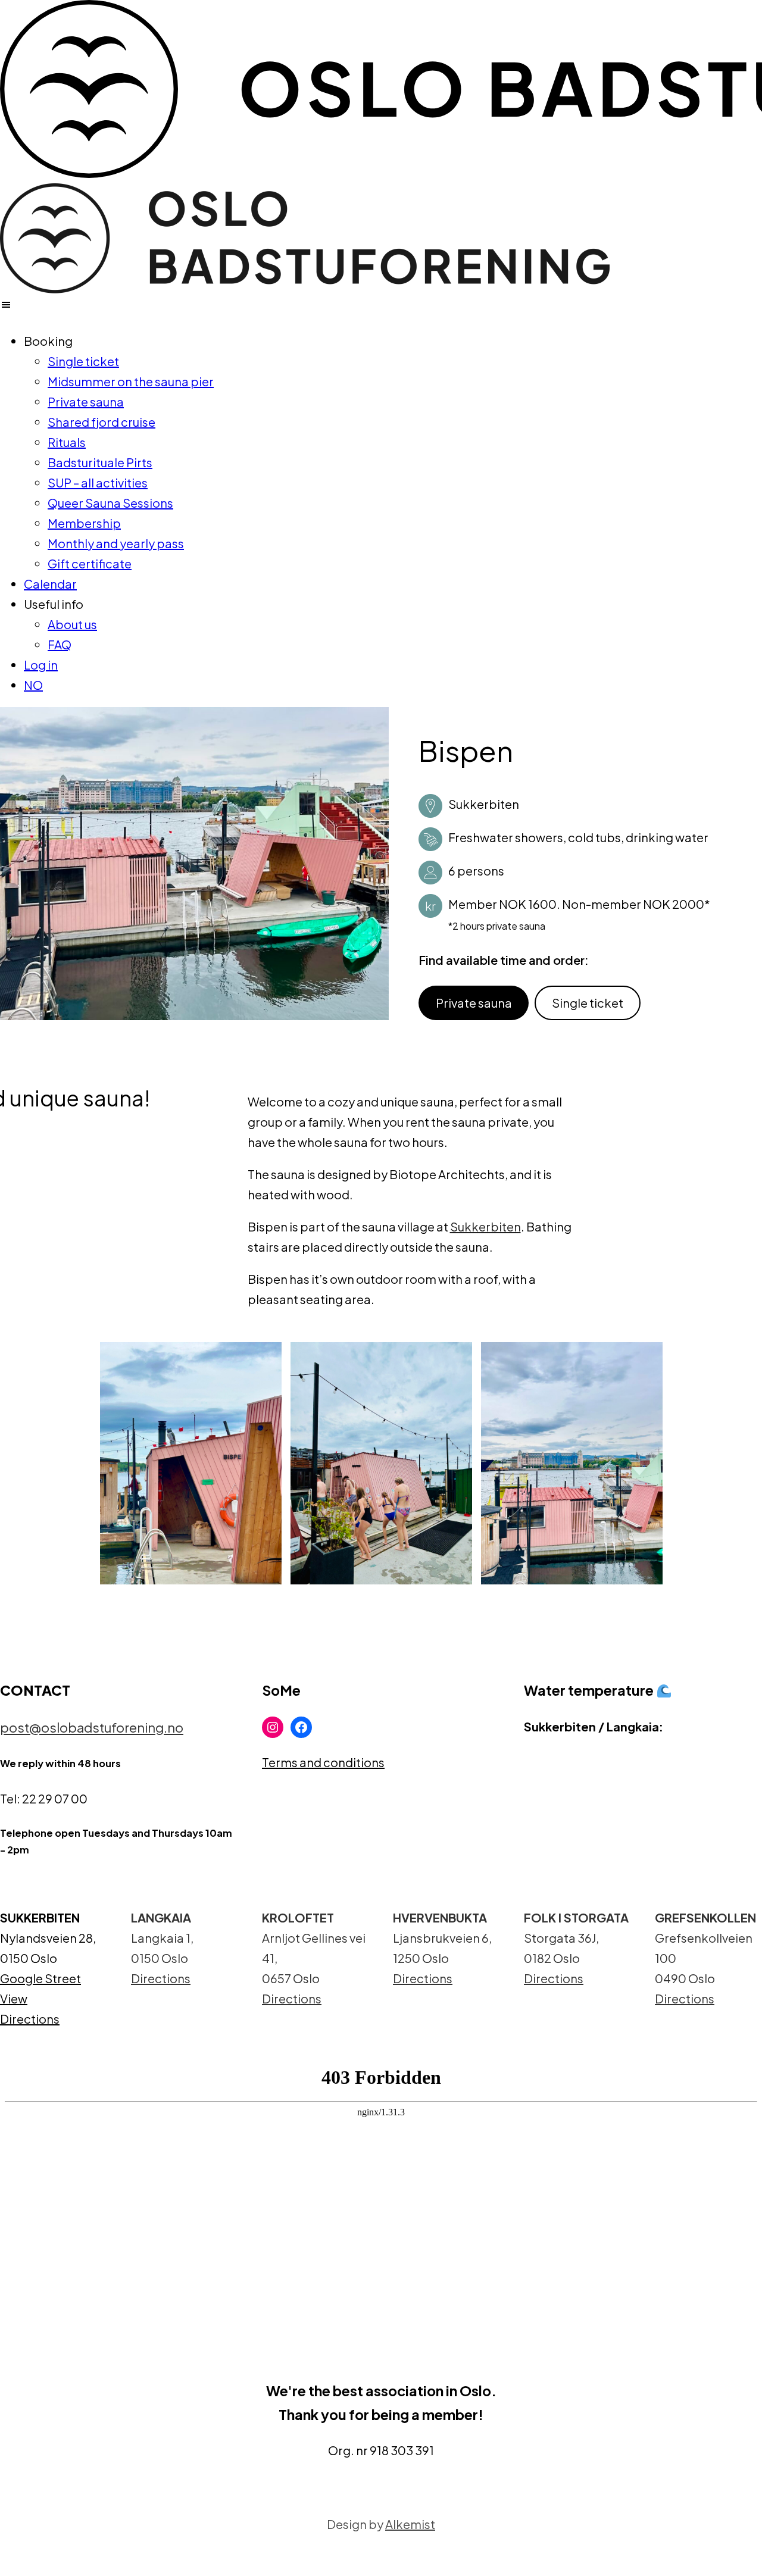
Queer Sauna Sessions (110, 503)
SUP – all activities (98, 482)
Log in (41, 665)
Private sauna (86, 401)
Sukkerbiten (485, 1226)
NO (33, 685)
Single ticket (83, 361)
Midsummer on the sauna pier (131, 381)
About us (72, 624)
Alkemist (410, 2524)
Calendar (50, 584)
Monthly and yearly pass (116, 543)
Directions (30, 2019)
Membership (84, 523)
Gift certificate (90, 563)
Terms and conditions (323, 1762)
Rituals (67, 442)
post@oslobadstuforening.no (92, 1727)
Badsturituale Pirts (100, 462)
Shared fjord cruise (102, 422)
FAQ (60, 644)
